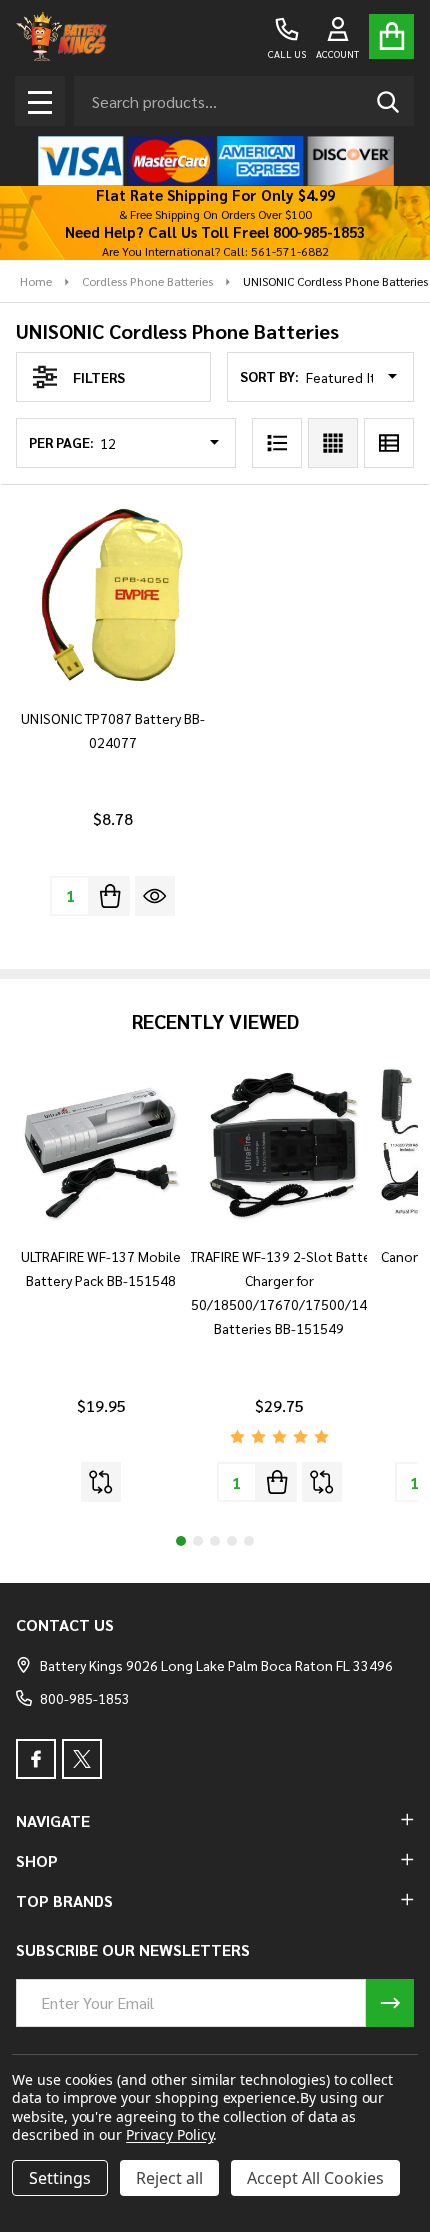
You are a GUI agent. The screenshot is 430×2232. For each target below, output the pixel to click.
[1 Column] (277, 443)
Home (36, 281)
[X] (82, 1759)
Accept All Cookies (315, 2178)
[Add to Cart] (110, 896)
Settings (60, 2178)
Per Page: (61, 442)
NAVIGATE (53, 1820)
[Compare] (101, 1482)
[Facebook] (36, 1759)
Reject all (169, 2178)
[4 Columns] (333, 443)
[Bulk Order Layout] (389, 443)
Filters (99, 377)
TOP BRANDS (64, 1900)
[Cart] (391, 36)
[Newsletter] (390, 2003)
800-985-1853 (85, 1698)
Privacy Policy (169, 2134)
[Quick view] (155, 896)
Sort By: (269, 376)
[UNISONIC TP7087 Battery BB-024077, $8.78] (112, 595)
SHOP (37, 1860)
